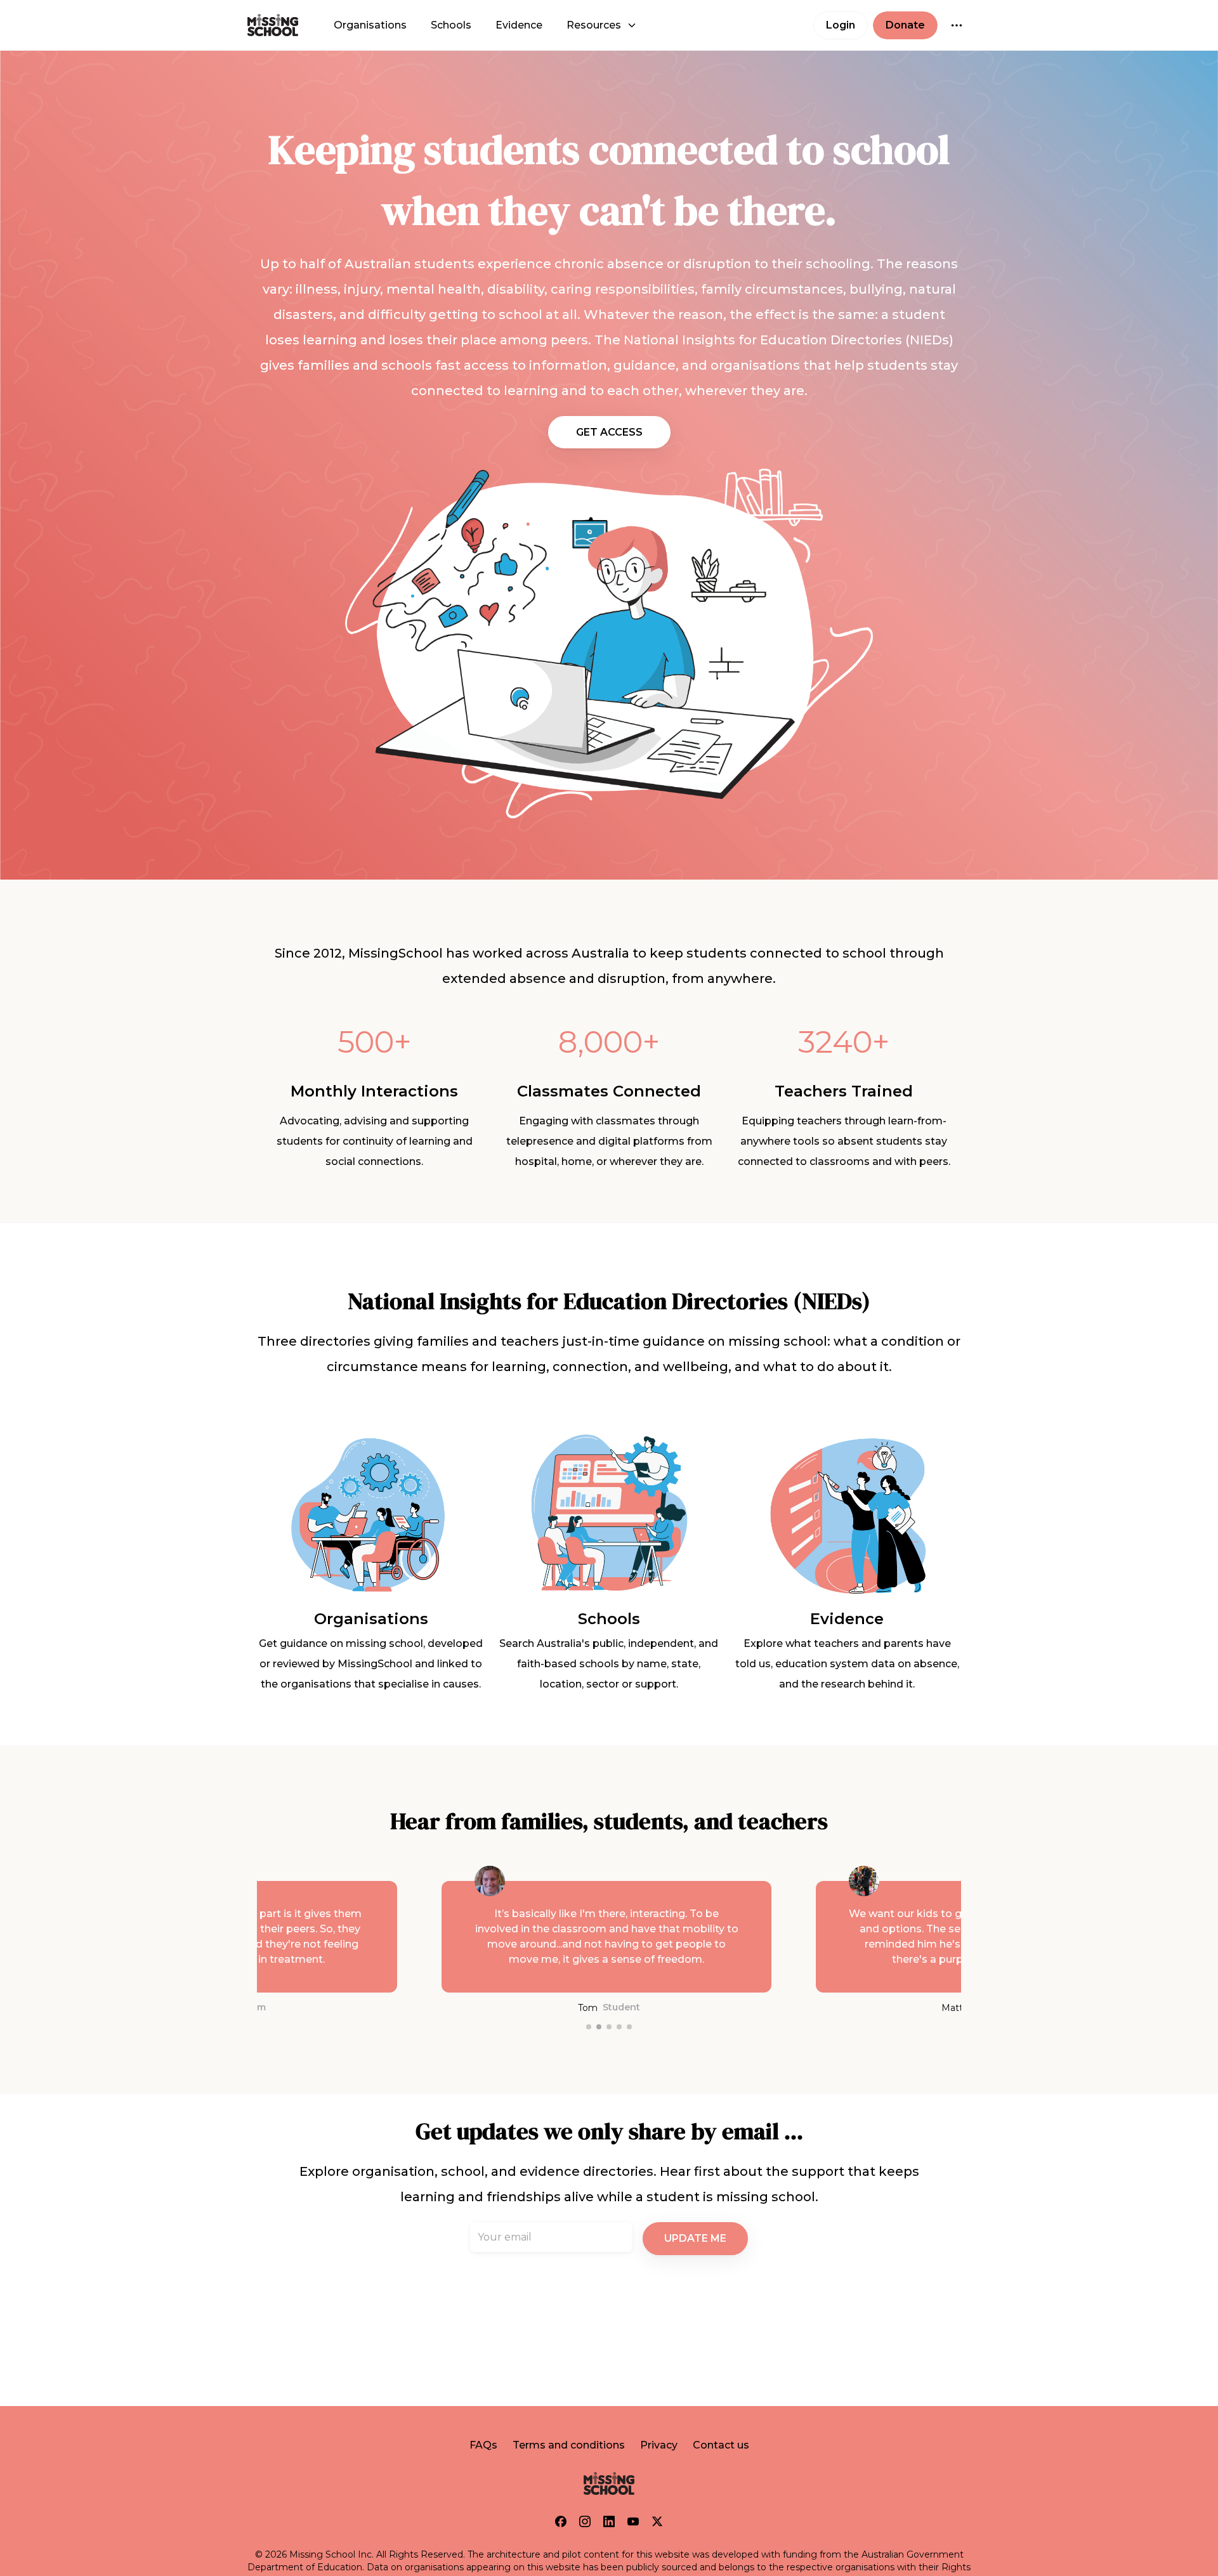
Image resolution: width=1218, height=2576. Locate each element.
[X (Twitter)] (657, 2521)
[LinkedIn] (609, 2521)
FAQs (483, 2445)
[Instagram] (585, 2521)
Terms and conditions (569, 2445)
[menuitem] (370, 25)
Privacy (659, 2445)
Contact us (721, 2445)
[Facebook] (561, 2521)
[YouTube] (633, 2521)
